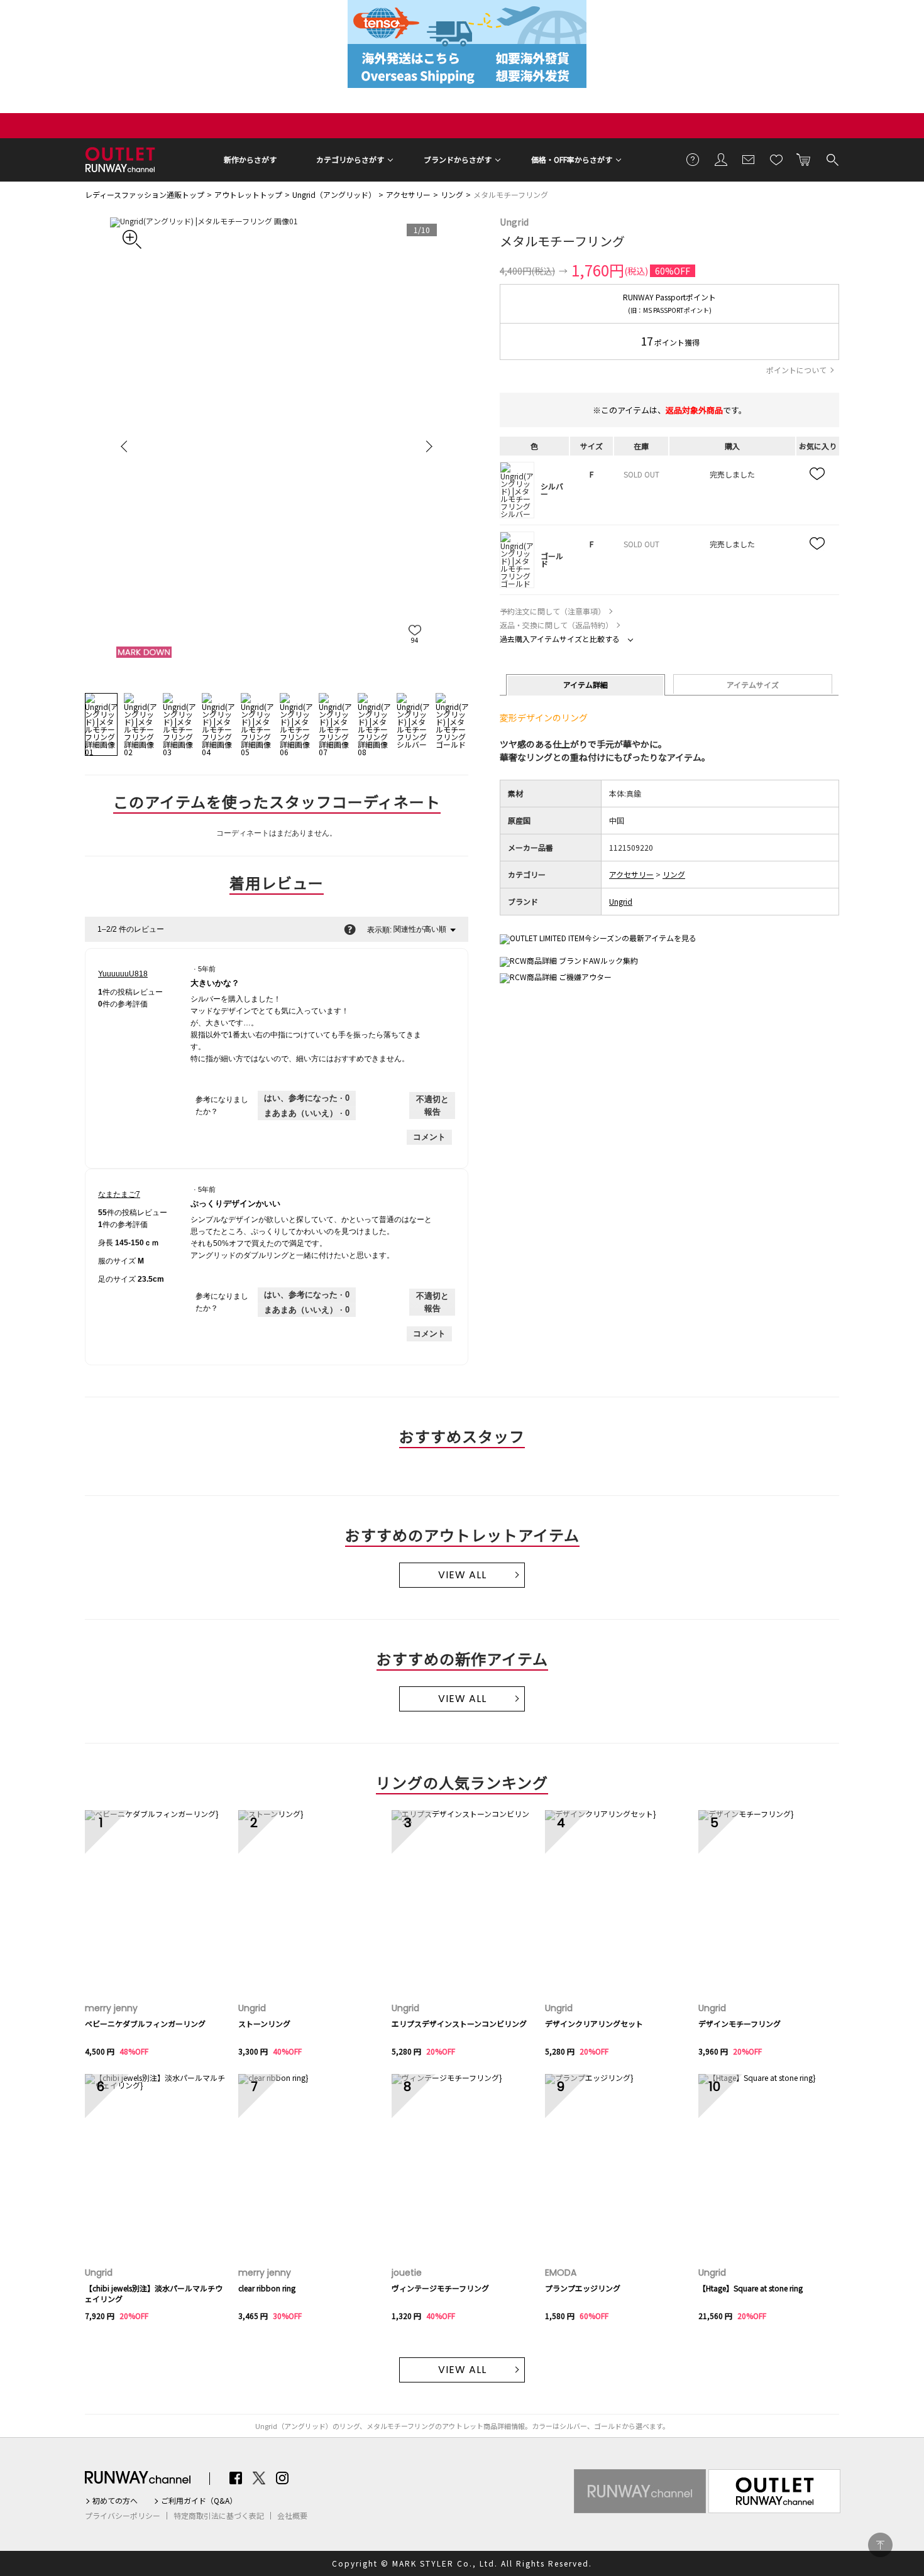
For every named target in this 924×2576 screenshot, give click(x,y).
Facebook (236, 2478)
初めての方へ (115, 2501)
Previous (126, 446)
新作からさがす (250, 159)
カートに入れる (804, 159)
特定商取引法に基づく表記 (219, 2516)
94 (415, 640)
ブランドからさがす (458, 159)
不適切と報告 (432, 1105)
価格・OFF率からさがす (572, 159)
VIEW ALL (462, 1575)
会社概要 (292, 2516)
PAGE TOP (880, 2545)
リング (452, 194)
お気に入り (776, 159)
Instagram (282, 2478)
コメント (429, 1137)
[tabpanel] (277, 446)
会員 (721, 159)
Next (427, 446)
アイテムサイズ (753, 685)
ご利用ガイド (693, 159)
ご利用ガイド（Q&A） (199, 2501)
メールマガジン (749, 159)
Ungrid (514, 222)
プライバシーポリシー (123, 2516)
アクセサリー (408, 194)
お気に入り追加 (818, 474)
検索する (832, 159)
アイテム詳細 (586, 685)
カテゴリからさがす (350, 159)
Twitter (259, 2478)
